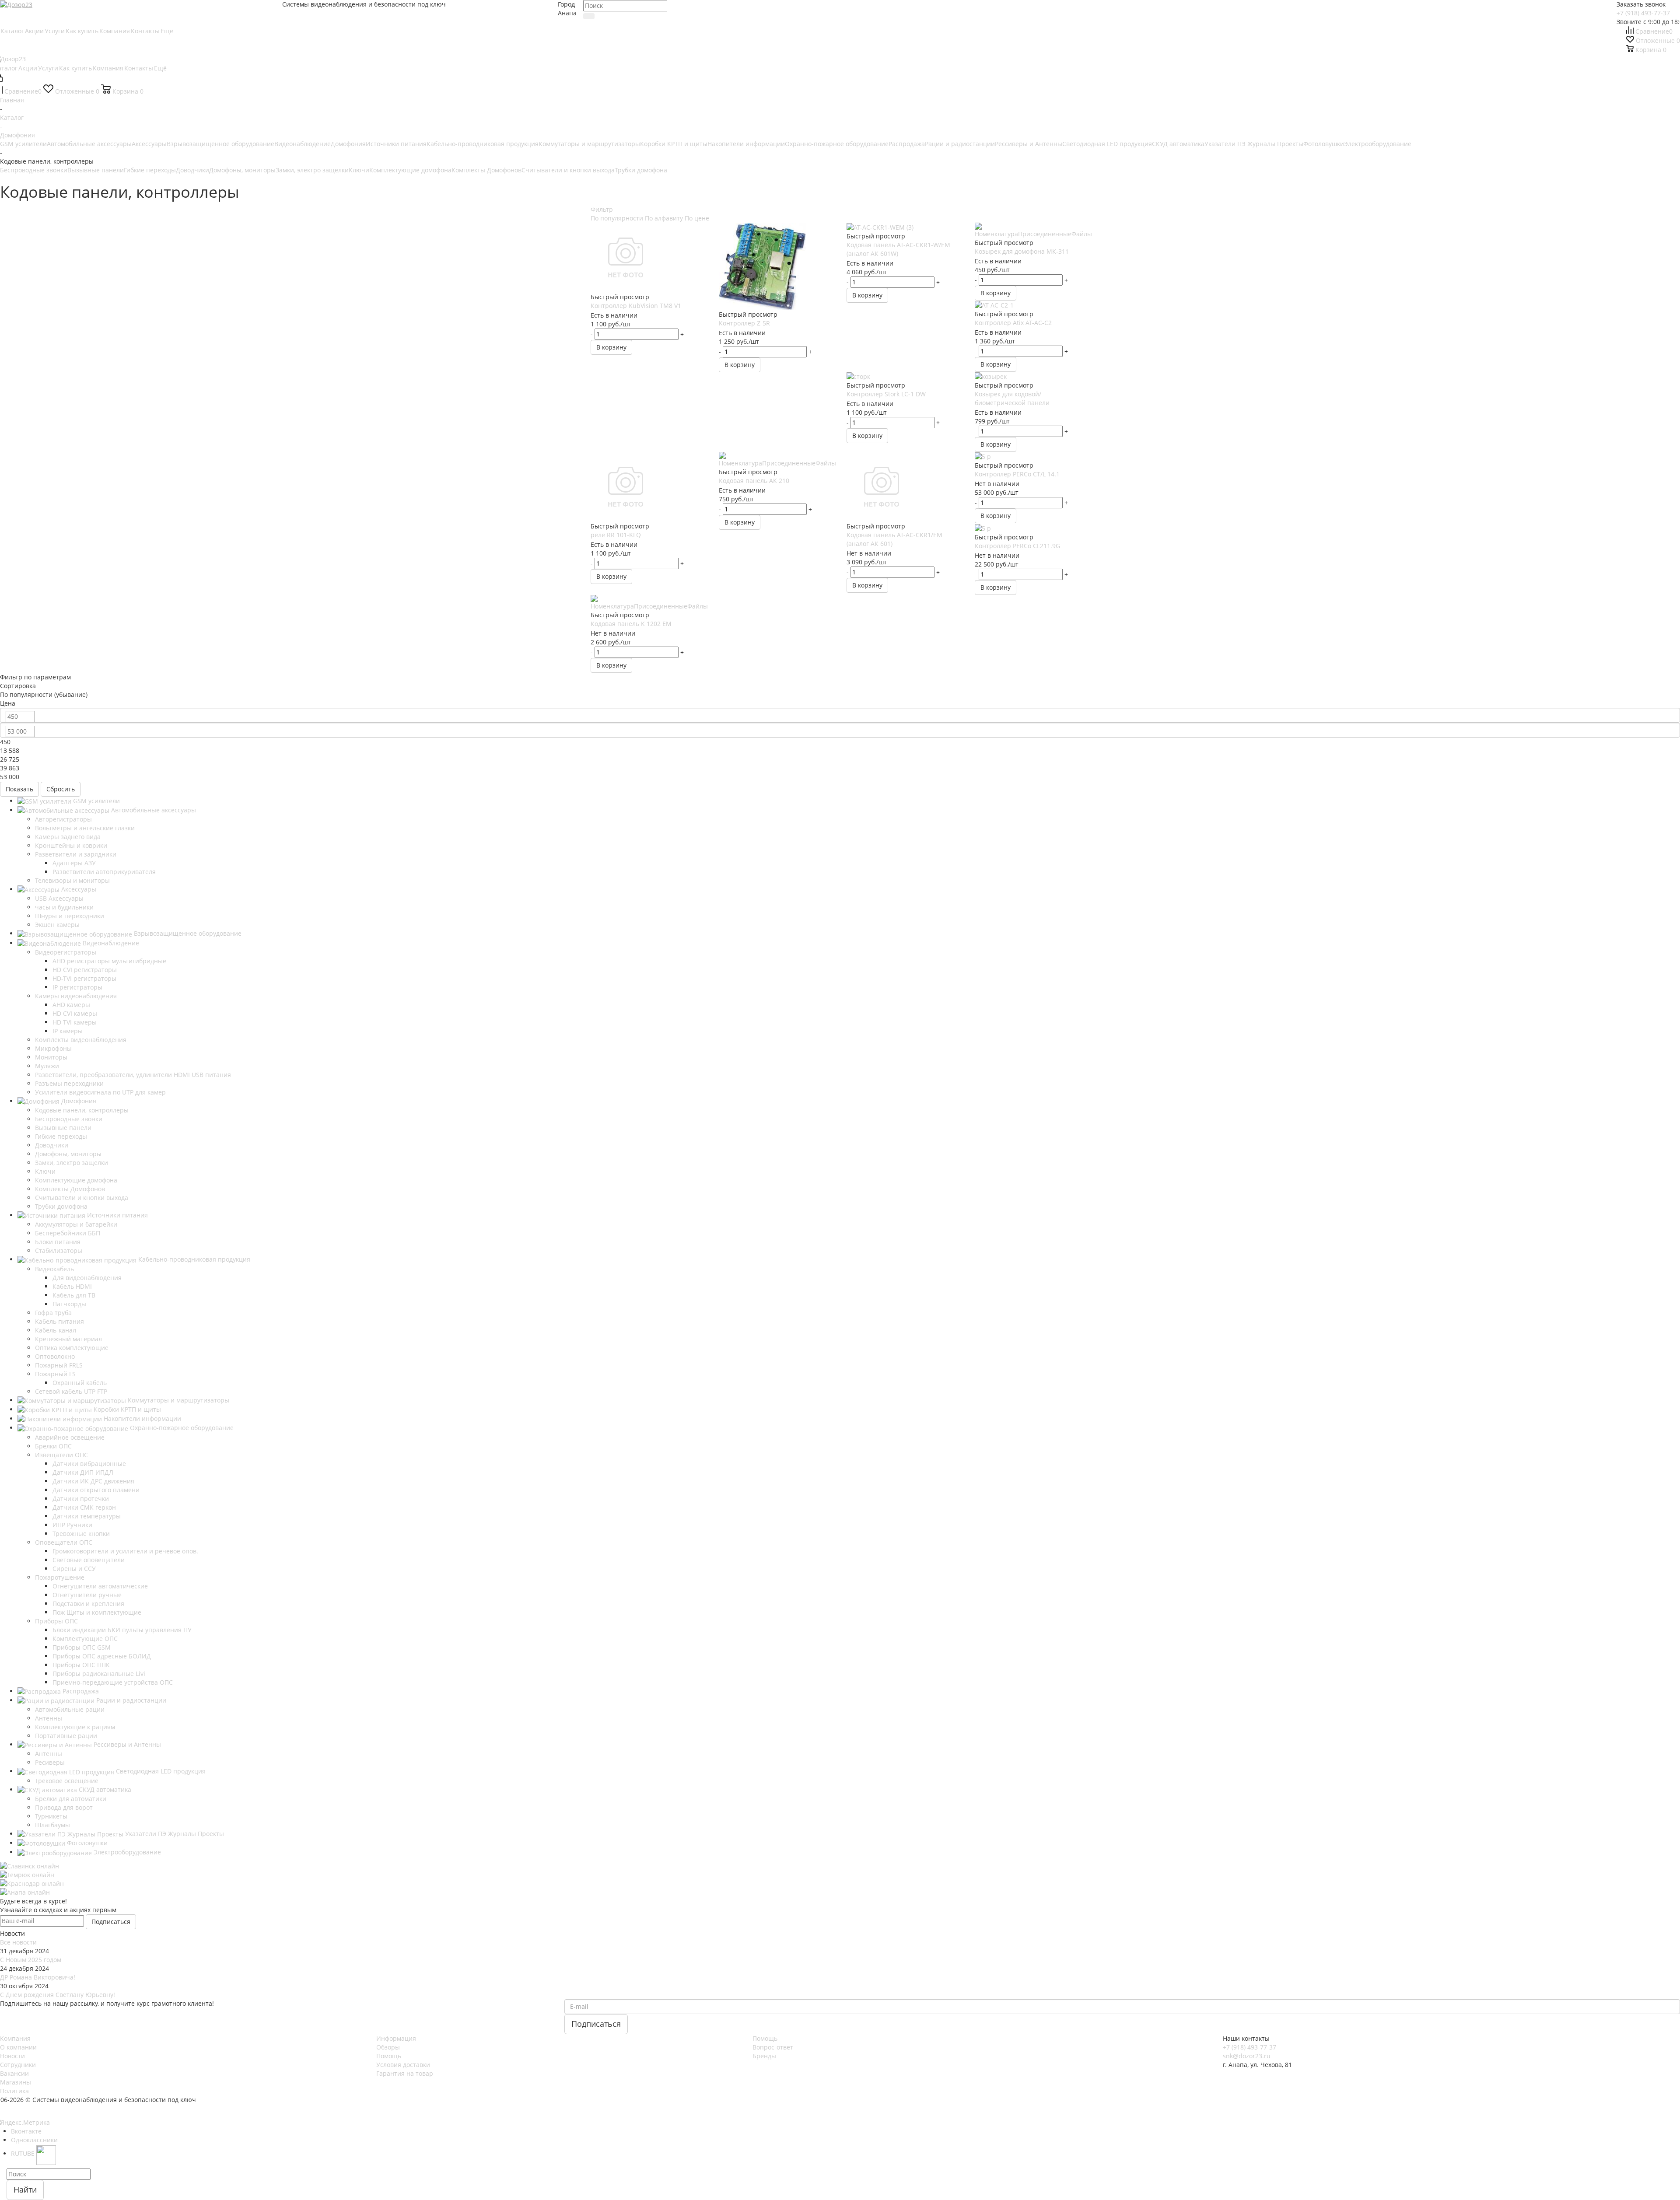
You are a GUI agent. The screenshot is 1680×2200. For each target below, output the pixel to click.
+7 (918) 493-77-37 (1643, 13)
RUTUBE (24, 2153)
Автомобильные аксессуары (89, 144)
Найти (25, 2190)
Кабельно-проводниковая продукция (483, 144)
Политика (14, 2091)
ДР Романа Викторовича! (38, 1977)
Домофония (348, 144)
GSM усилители (23, 144)
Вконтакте (26, 2131)
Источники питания (396, 144)
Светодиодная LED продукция (1107, 144)
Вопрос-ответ (773, 2047)
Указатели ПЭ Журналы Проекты (1254, 144)
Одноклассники (34, 2140)
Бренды (764, 2056)
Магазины (16, 2082)
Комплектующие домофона (410, 170)
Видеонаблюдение (303, 144)
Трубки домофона (641, 170)
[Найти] (589, 16)
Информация (396, 2038)
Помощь (389, 2056)
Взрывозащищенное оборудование (220, 144)
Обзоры (388, 2047)
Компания (15, 2038)
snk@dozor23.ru (1247, 2056)
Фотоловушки (1324, 144)
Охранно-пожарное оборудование (837, 144)
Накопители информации (746, 144)
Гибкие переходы (150, 170)
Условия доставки (403, 2065)
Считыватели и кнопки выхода (568, 170)
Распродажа (907, 144)
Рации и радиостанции (960, 144)
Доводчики (192, 170)
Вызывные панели (96, 170)
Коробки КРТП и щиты (674, 144)
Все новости (18, 1942)
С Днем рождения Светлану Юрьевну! (58, 1995)
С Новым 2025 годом (31, 1960)
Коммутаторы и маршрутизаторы (589, 144)
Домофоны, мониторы (242, 170)
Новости (12, 2056)
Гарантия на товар (405, 2073)
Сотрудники (18, 2065)
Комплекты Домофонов (486, 170)
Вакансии (14, 2073)
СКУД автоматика (1178, 144)
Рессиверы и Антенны (1029, 144)
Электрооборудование (1378, 144)
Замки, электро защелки (312, 170)
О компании (18, 2047)
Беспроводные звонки (34, 170)
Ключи (359, 170)
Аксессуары (149, 144)
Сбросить (61, 789)
